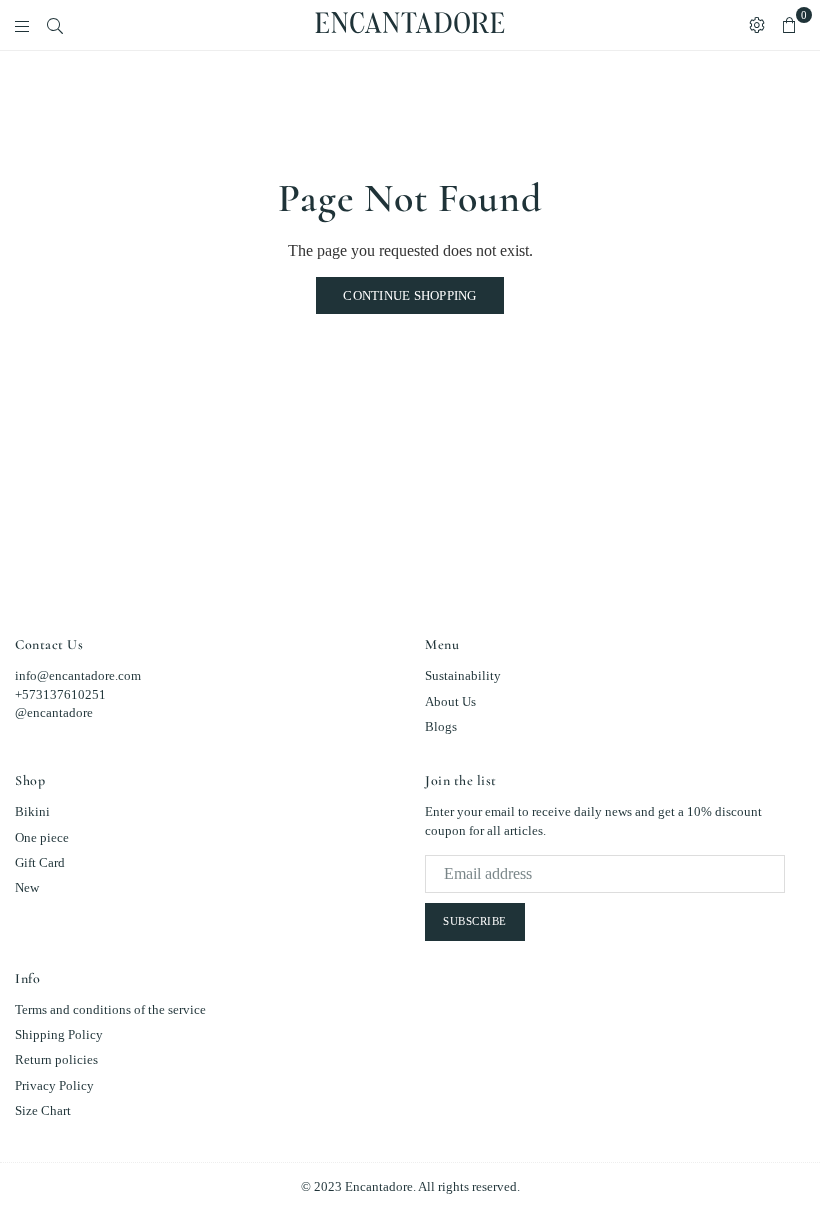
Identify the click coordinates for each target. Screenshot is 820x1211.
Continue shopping (409, 295)
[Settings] (757, 25)
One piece (42, 837)
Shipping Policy (59, 1034)
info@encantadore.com (78, 675)
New (27, 887)
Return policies (56, 1059)
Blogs (441, 726)
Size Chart (43, 1110)
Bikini (32, 811)
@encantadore (54, 712)
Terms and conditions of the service (110, 1009)
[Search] (55, 25)
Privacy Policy (54, 1085)
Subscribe (475, 921)
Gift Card (40, 862)
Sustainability (463, 675)
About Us (450, 701)
